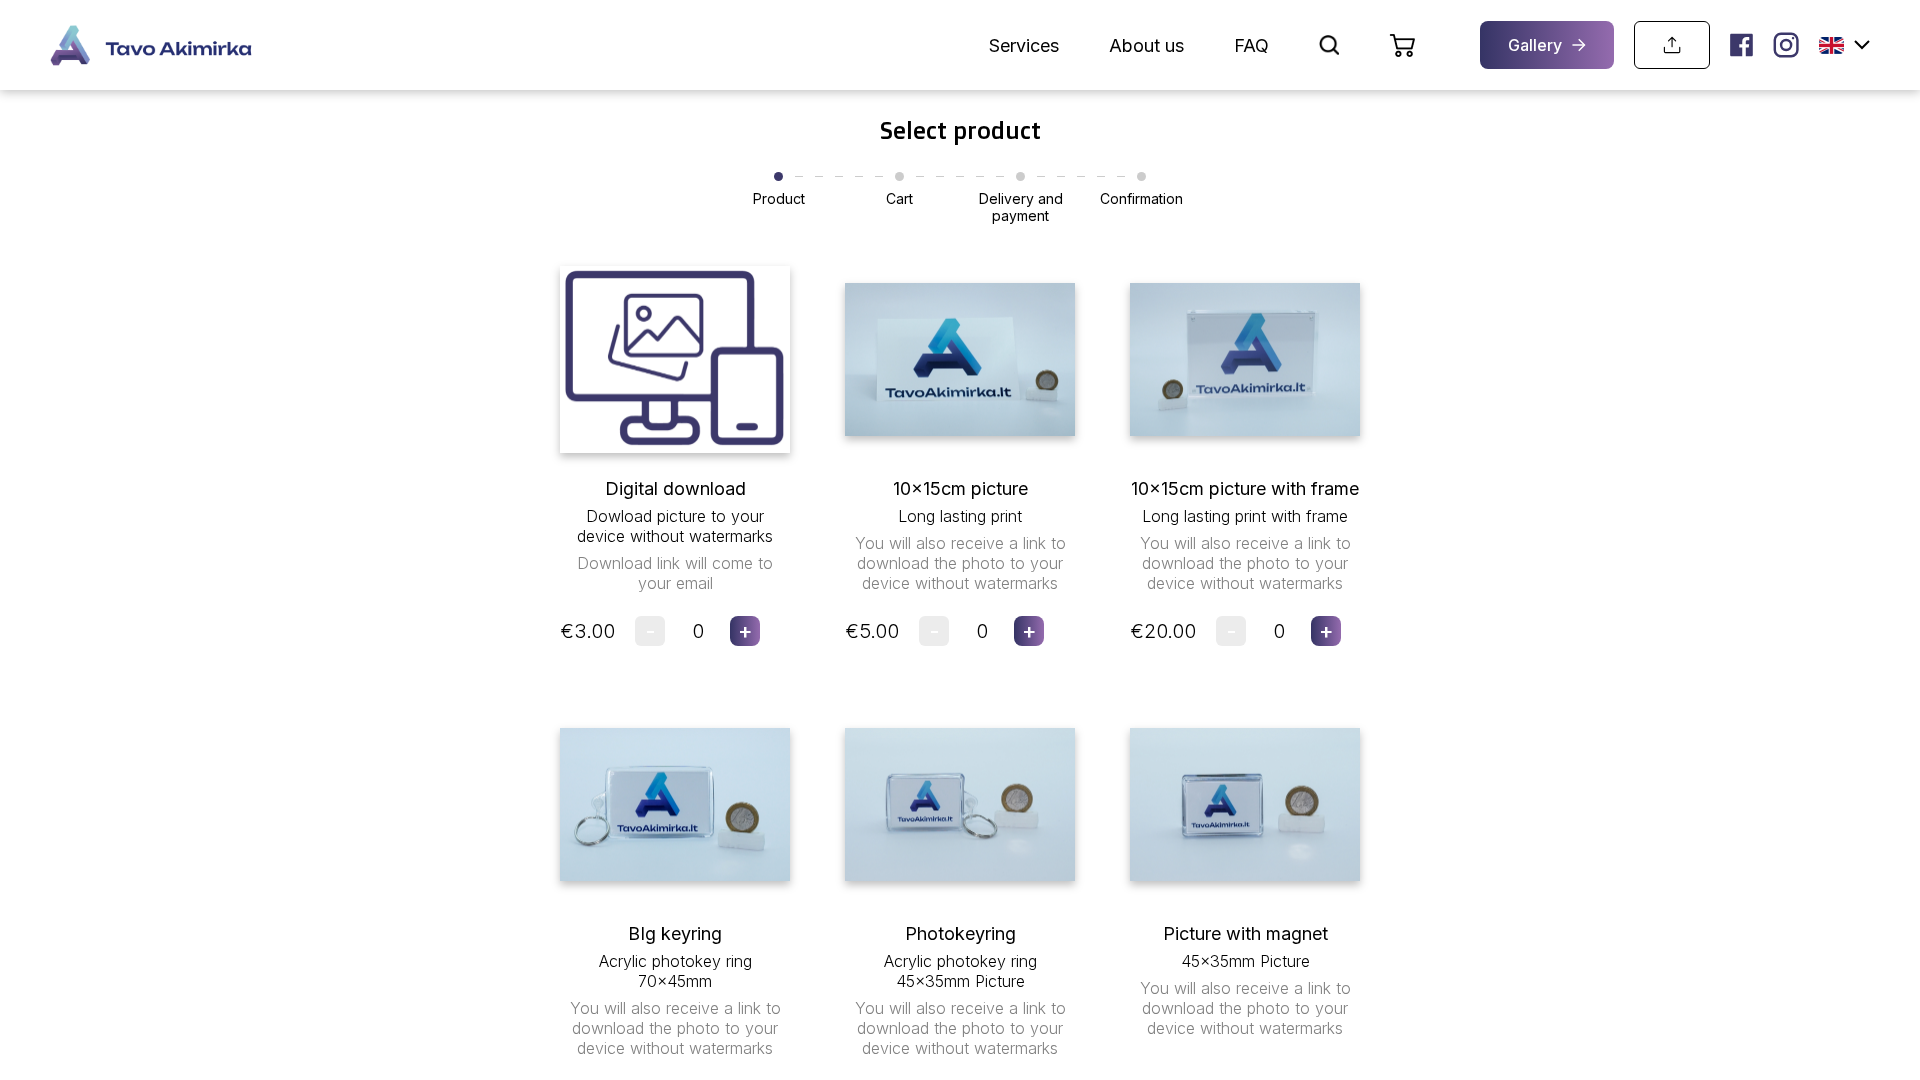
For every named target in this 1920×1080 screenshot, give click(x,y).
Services (1024, 45)
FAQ (1251, 45)
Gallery (1535, 45)
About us (1146, 45)
